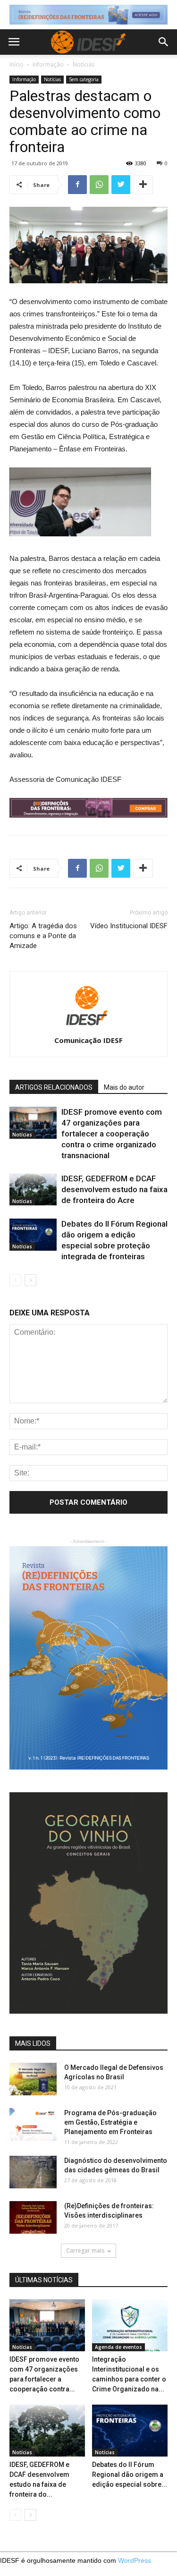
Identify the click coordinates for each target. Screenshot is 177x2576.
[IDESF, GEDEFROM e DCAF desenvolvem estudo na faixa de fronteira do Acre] (33, 1190)
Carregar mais (85, 2250)
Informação (48, 64)
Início (17, 64)
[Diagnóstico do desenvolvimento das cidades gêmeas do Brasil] (33, 2172)
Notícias (84, 64)
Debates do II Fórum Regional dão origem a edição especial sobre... (130, 2474)
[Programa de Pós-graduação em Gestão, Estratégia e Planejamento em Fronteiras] (33, 2124)
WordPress (135, 2560)
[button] (164, 42)
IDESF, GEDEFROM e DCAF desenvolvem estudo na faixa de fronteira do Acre (114, 1189)
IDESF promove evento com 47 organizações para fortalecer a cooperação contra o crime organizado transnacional (112, 1134)
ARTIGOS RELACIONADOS (54, 1087)
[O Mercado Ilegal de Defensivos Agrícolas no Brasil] (33, 2079)
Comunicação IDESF (88, 1040)
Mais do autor (124, 1087)
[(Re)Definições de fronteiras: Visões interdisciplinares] (33, 2217)
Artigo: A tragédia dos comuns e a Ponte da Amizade (43, 936)
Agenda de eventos (118, 2347)
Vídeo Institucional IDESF (129, 926)
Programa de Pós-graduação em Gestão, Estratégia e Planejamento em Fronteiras (110, 2122)
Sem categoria (84, 79)
